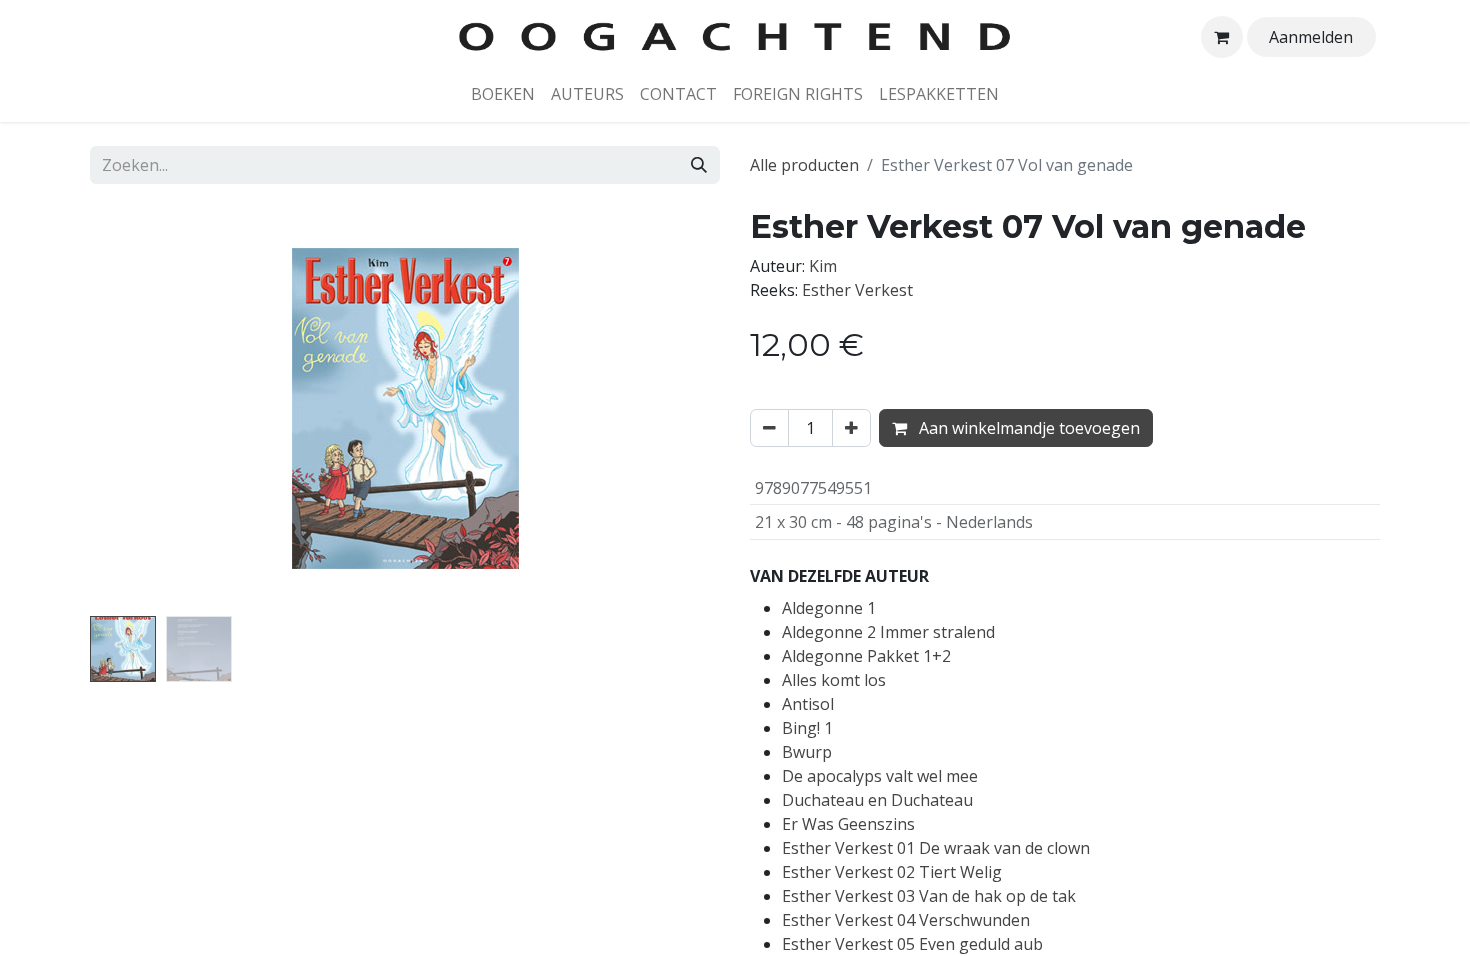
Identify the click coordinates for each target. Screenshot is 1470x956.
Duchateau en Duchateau (877, 800)
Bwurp (807, 752)
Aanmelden (1311, 37)
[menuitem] (503, 94)
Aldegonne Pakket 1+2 (866, 656)
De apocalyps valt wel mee (880, 776)
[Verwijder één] (769, 428)
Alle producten (804, 165)
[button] (137, 408)
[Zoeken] (699, 165)
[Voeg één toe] (851, 428)
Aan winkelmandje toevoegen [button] (1027, 428)
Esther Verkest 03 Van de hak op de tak (929, 896)
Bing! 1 (807, 728)
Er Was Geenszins (848, 824)
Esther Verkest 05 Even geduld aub (912, 944)
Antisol (808, 704)
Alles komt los (834, 680)
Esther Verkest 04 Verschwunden (906, 920)
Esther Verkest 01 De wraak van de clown (936, 848)
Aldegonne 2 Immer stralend (888, 632)
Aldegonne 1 (829, 608)
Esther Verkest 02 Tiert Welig (892, 872)
